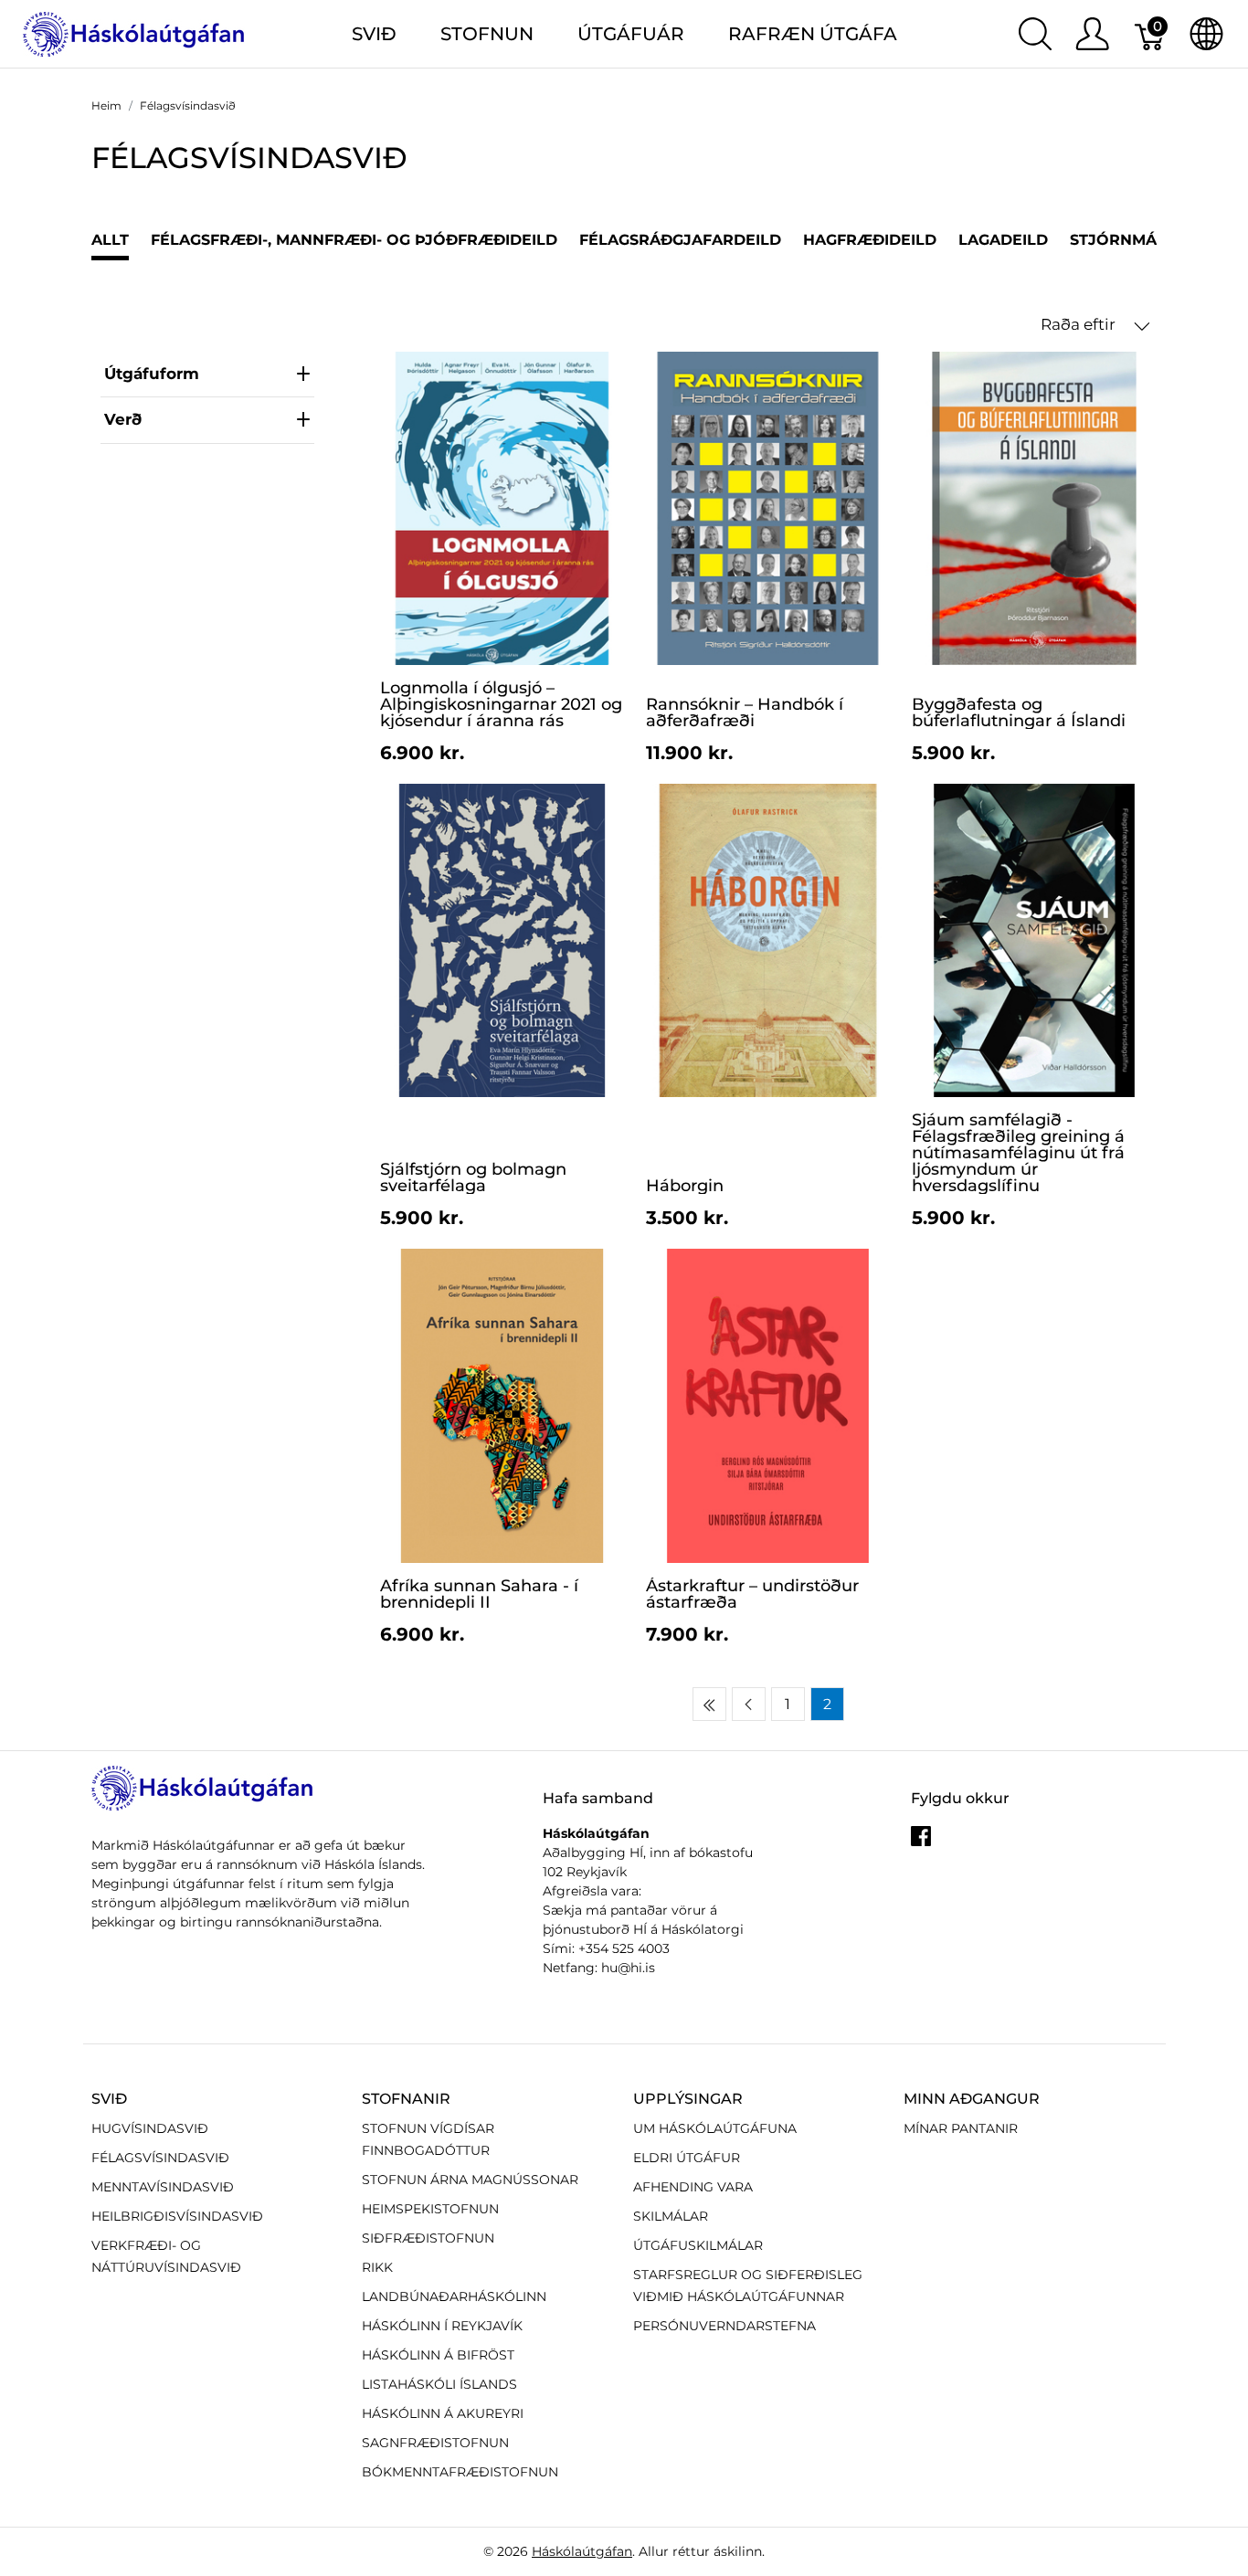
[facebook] (921, 1842)
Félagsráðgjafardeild (680, 240)
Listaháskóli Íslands (439, 2384)
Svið (109, 2099)
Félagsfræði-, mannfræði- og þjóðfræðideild (354, 240)
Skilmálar (671, 2216)
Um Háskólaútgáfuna (715, 2128)
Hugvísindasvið (150, 2128)
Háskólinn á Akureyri (443, 2413)
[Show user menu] (1092, 34)
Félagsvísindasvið (160, 2158)
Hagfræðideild (870, 240)
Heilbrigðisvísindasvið (177, 2216)
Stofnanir (406, 2099)
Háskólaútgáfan (582, 2551)
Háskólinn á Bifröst (438, 2355)
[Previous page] (749, 1704)
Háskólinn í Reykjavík (442, 2326)
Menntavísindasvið (163, 2187)
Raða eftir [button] (1080, 324)
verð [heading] (123, 419)
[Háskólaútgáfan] (134, 32)
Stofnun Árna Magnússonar (470, 2180)
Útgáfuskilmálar (698, 2245)
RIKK (377, 2267)
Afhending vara (693, 2187)
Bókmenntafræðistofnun (460, 2472)
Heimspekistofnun (430, 2209)
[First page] (709, 1704)
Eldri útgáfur (687, 2158)
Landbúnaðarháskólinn (454, 2296)
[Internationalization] (1206, 34)
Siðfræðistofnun (428, 2238)
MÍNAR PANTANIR (961, 2128)
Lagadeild (1003, 240)
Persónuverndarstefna (724, 2326)
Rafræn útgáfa (813, 34)
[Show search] (1035, 34)
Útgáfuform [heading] (152, 374)
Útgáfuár (631, 34)
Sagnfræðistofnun (435, 2443)
